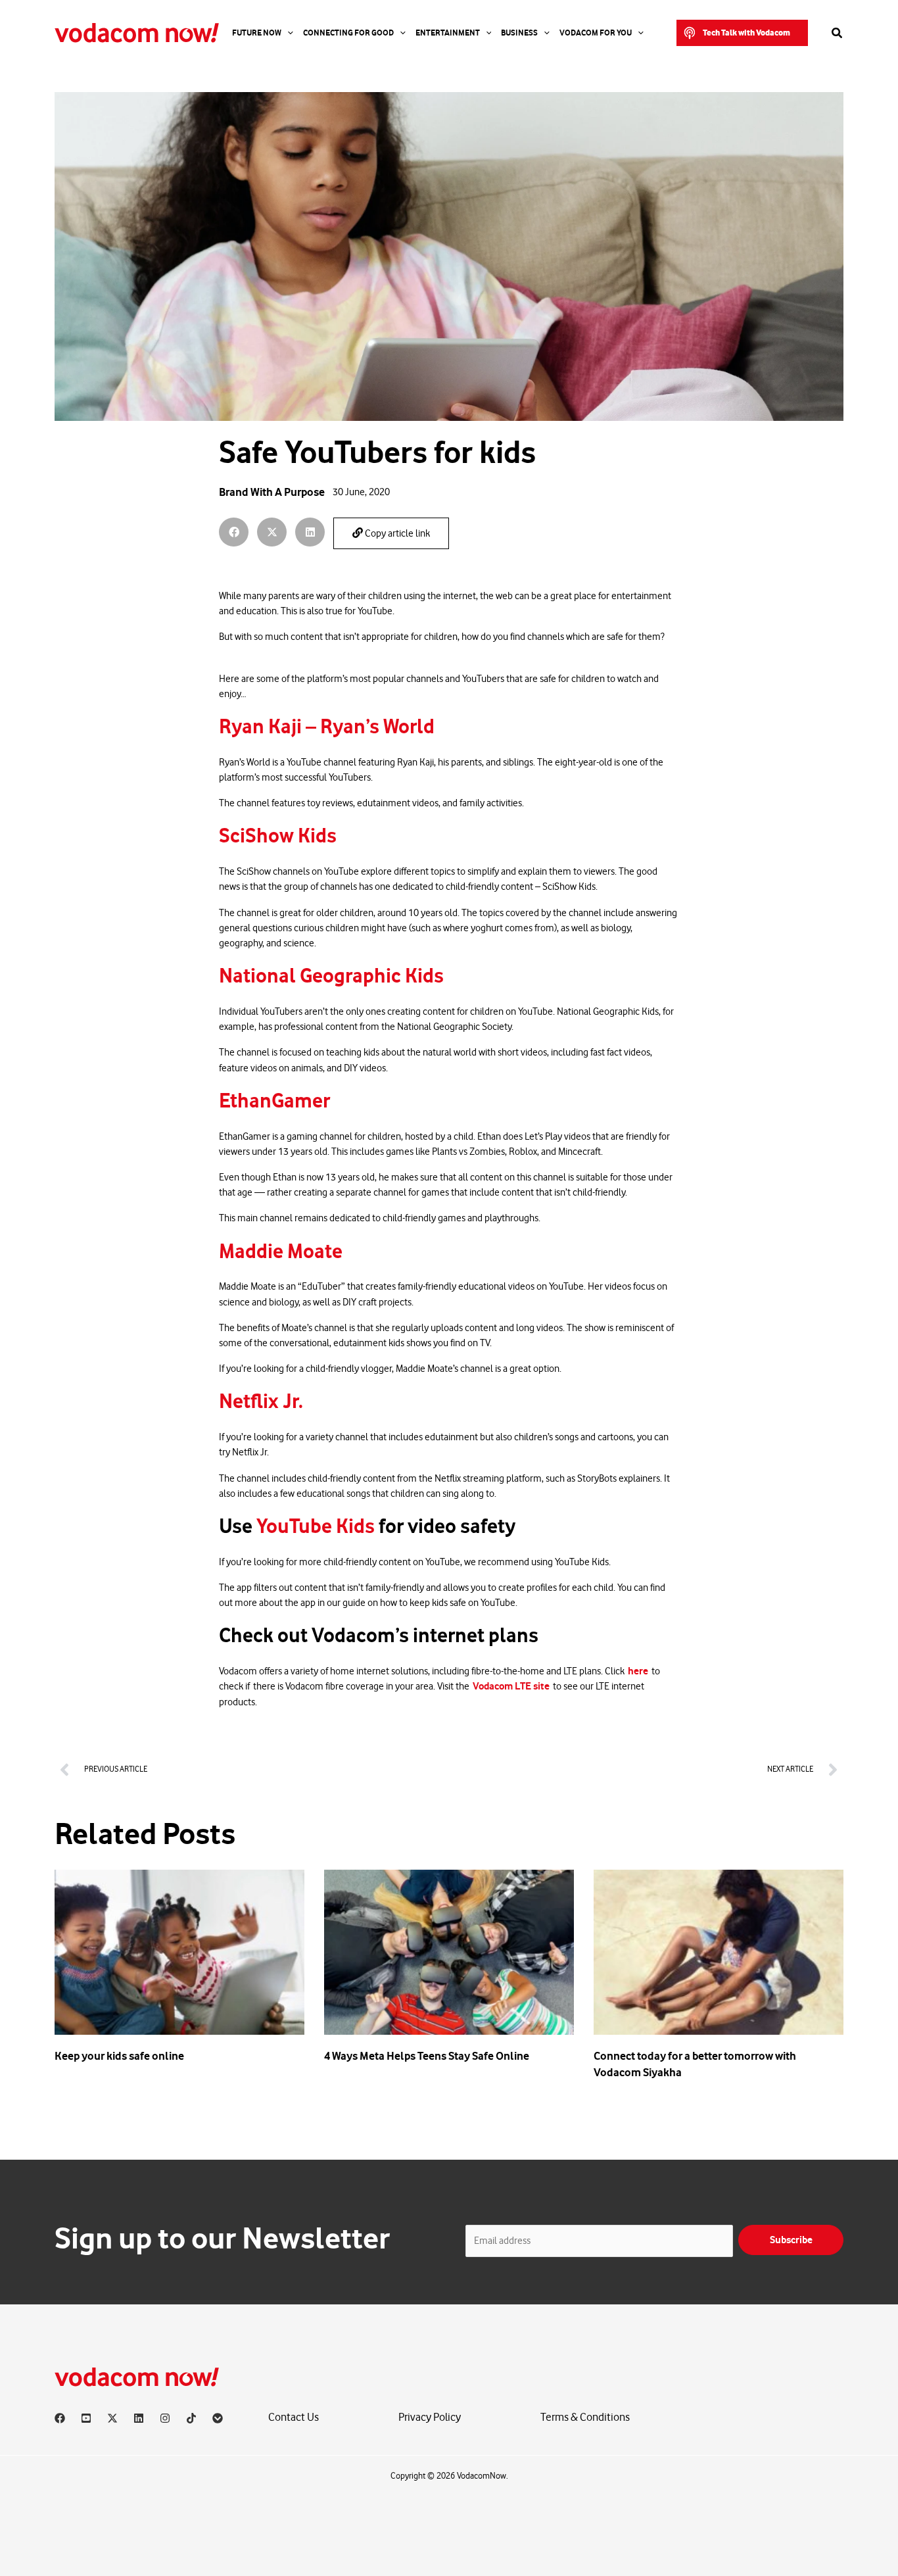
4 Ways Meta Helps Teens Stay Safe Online (427, 2056)
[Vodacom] (218, 2418)
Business (519, 33)
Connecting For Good (348, 33)
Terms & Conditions (585, 2417)
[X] (112, 2418)
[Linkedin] (139, 2418)
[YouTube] (86, 2418)
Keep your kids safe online (119, 2056)
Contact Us (294, 2417)
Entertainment (448, 33)
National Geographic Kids (333, 976)
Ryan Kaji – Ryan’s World (329, 727)
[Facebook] (60, 2418)
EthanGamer (276, 1101)
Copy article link (396, 534)
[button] (742, 33)
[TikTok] (191, 2418)
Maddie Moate (283, 1252)
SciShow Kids (280, 836)
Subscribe (791, 2240)
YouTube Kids (318, 1526)
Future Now (257, 33)
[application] (287, 33)
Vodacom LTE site (511, 1686)
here (638, 1671)
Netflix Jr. (263, 1401)
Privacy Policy (430, 2417)
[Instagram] (165, 2418)
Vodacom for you (596, 33)
